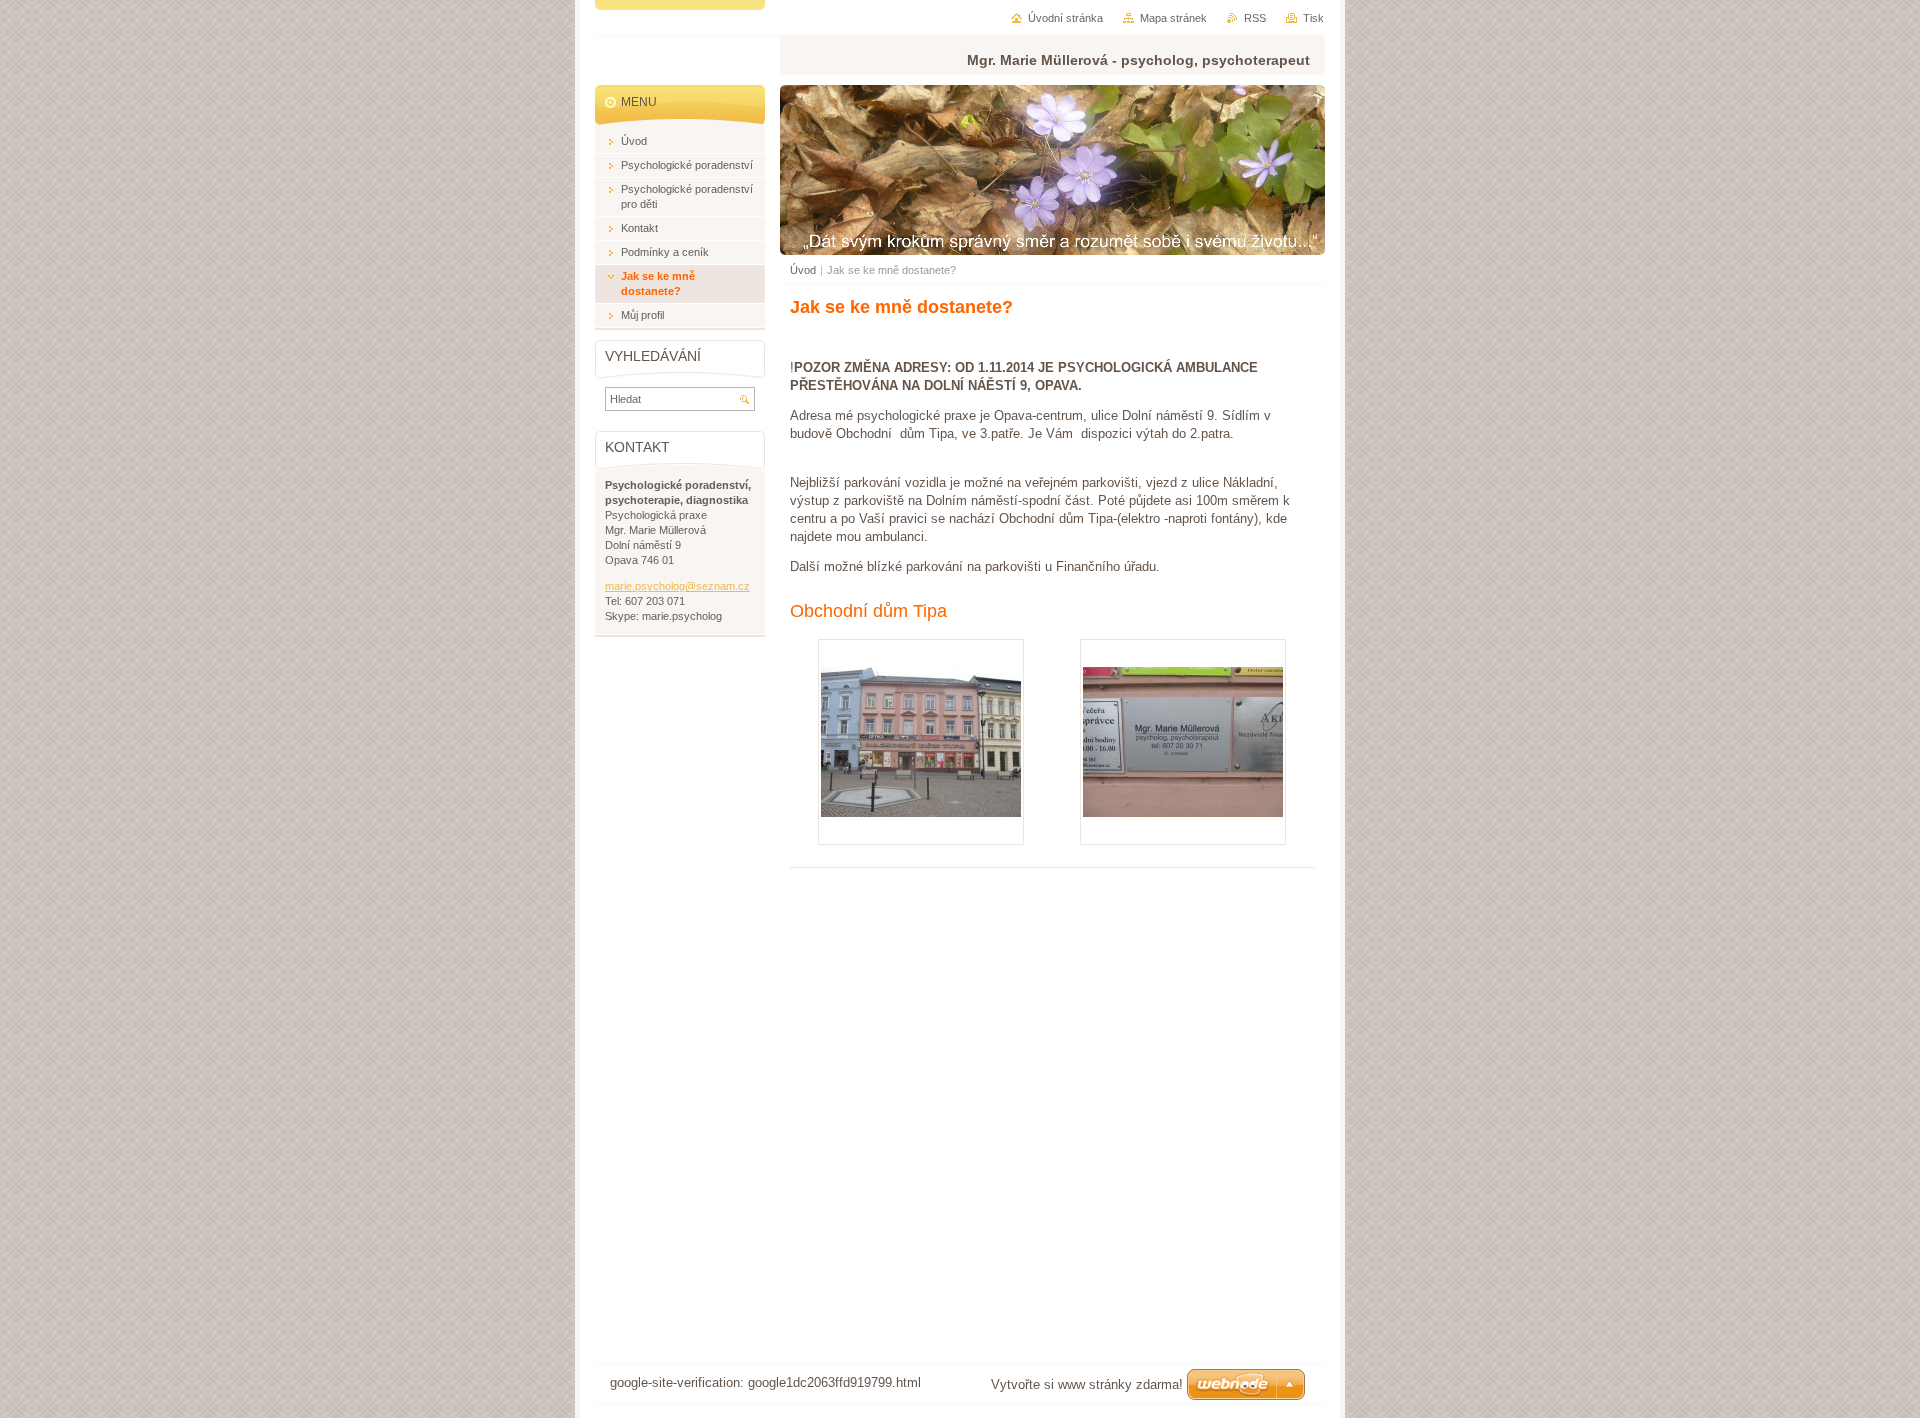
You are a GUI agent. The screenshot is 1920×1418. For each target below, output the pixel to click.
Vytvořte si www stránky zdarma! (1087, 1384)
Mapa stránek (1173, 18)
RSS (1255, 18)
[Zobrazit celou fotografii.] (921, 742)
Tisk (1313, 18)
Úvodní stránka (1065, 18)
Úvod (803, 270)
